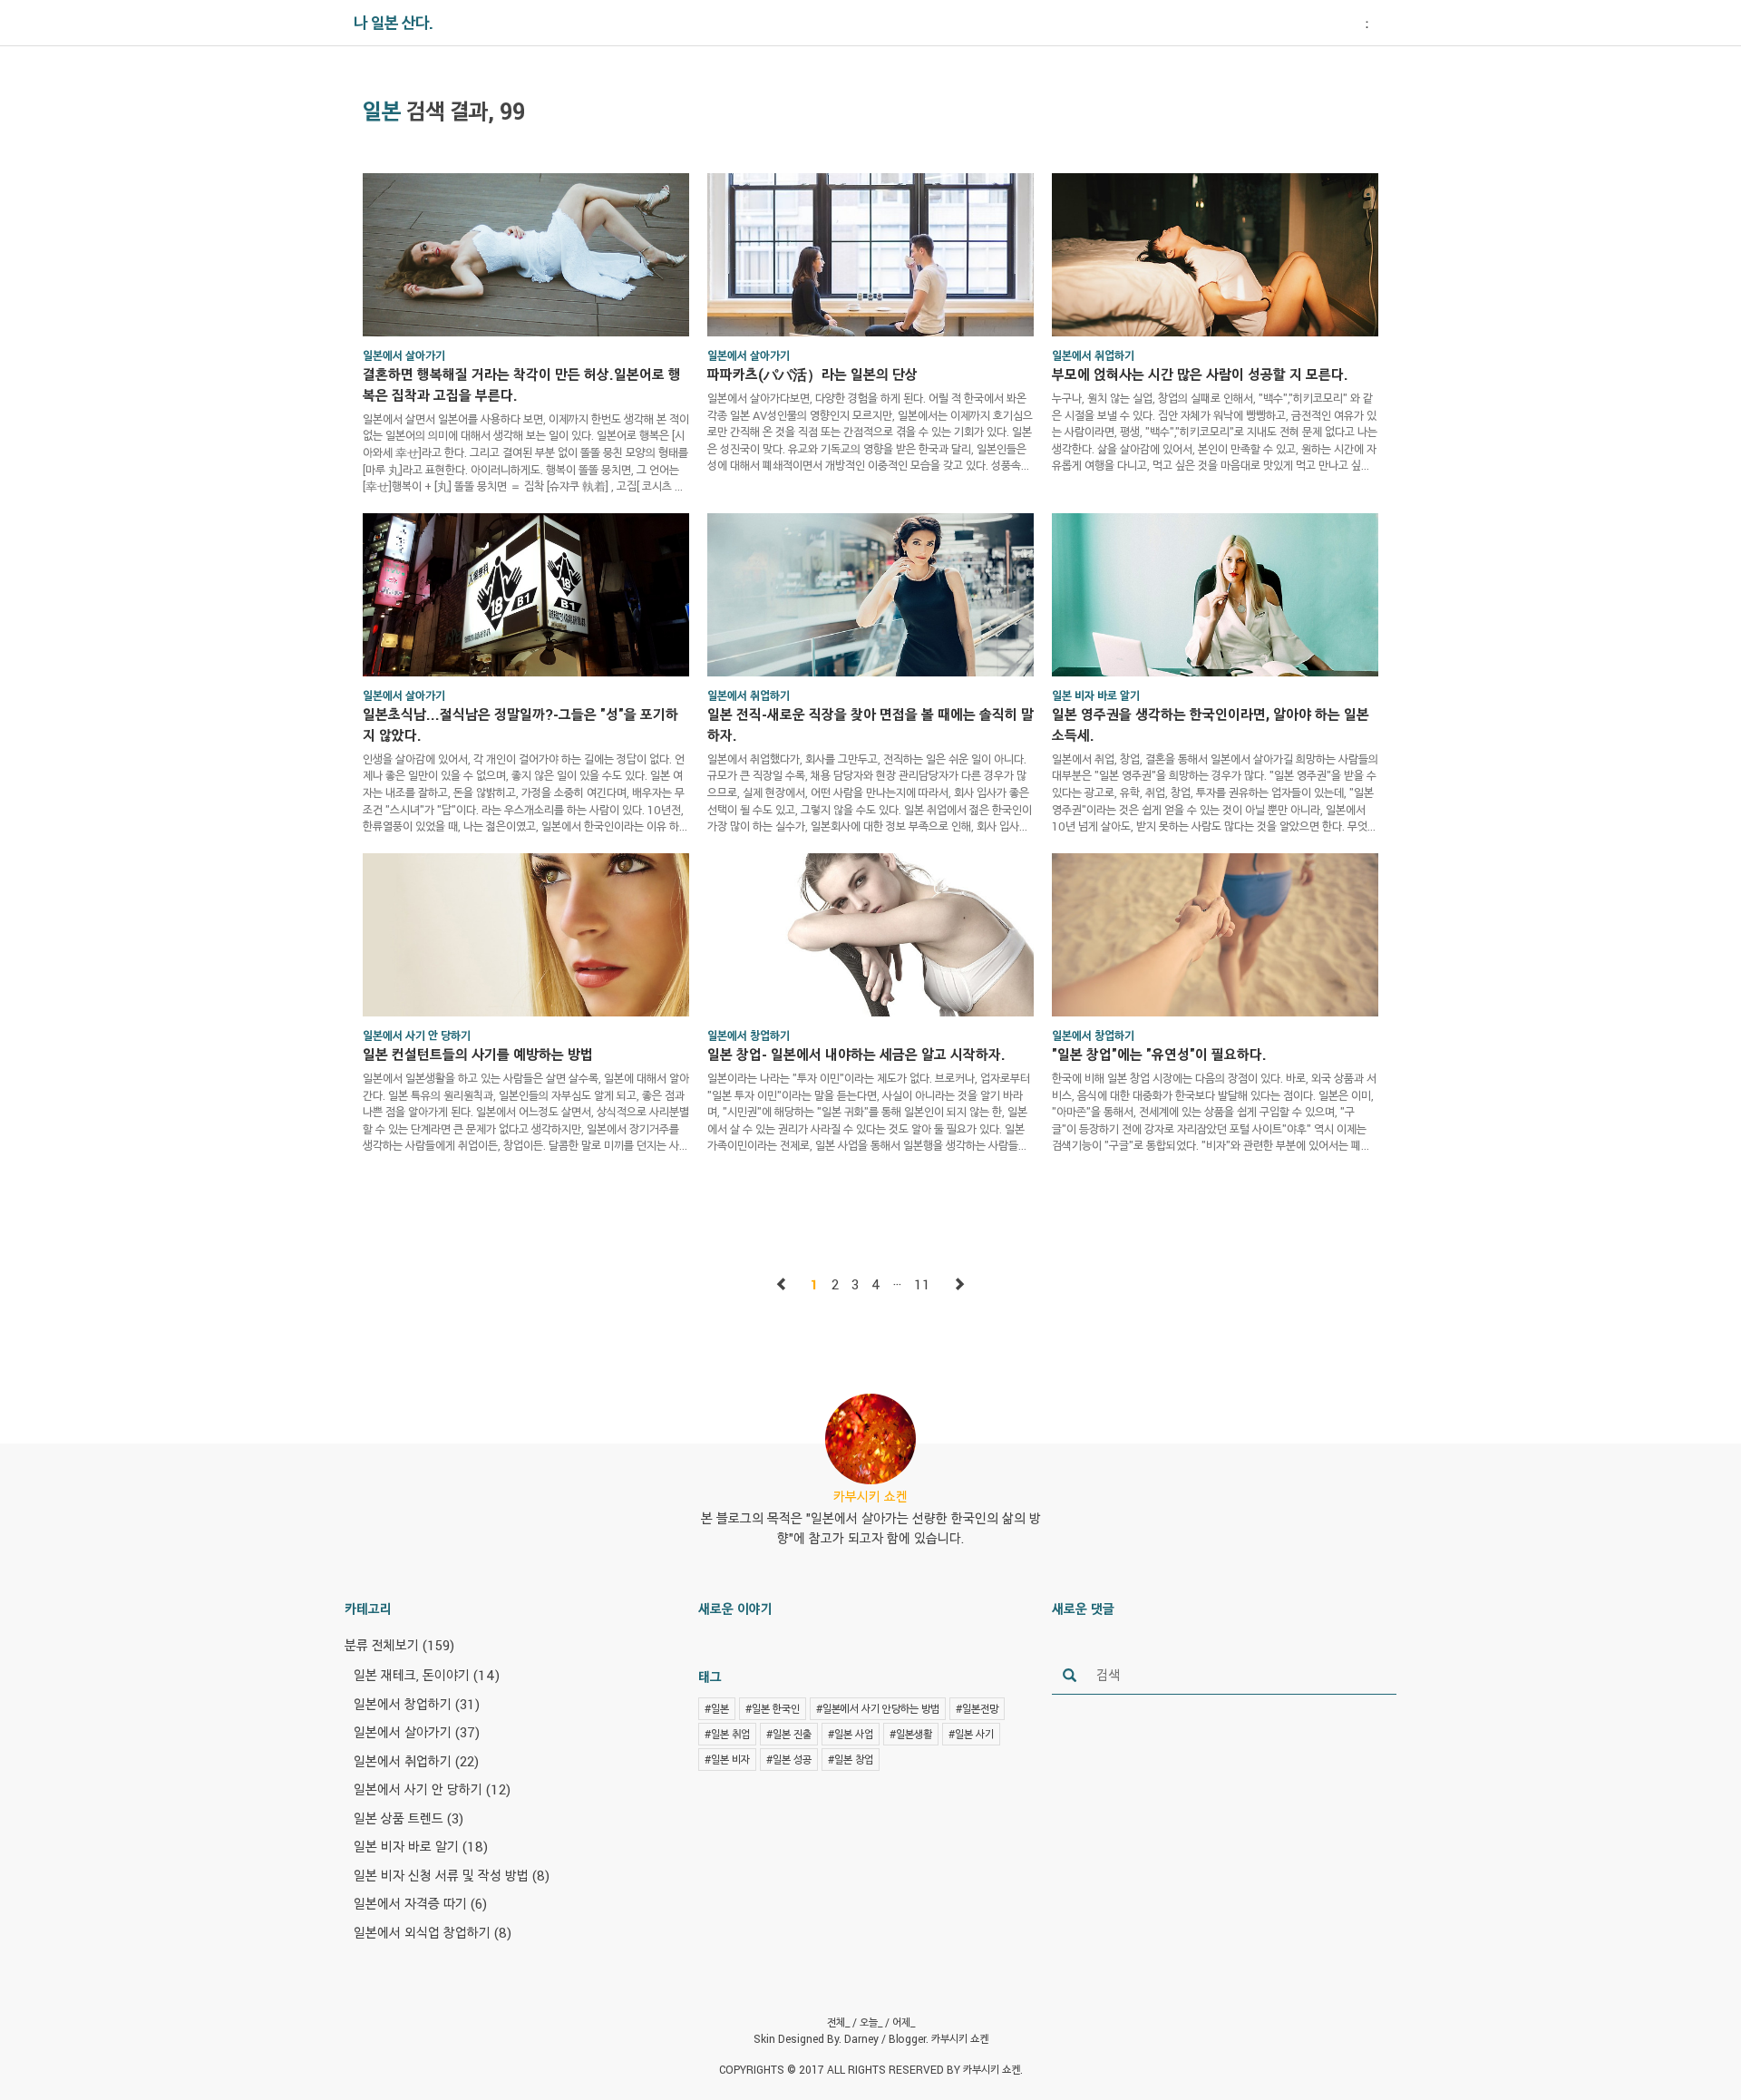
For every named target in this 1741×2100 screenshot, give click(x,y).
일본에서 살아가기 (417, 1732)
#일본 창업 (851, 1759)
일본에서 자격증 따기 (420, 1903)
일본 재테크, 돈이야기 (427, 1675)
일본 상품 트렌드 (409, 1818)
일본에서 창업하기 (417, 1704)
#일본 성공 (789, 1759)
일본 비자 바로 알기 (421, 1846)
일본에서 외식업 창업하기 (433, 1932)
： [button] (1367, 23)
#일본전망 (977, 1708)
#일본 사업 (851, 1734)
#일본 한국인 (773, 1708)
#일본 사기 (971, 1734)
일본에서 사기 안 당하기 (432, 1789)
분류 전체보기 (399, 1645)
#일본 (717, 1708)
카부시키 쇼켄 (960, 2038)
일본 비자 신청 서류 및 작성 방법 (452, 1875)
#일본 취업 (727, 1734)
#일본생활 (911, 1734)
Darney (861, 2038)
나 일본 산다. (394, 23)
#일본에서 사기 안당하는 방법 (878, 1708)
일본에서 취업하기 (416, 1761)
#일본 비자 (727, 1759)
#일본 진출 (789, 1734)
